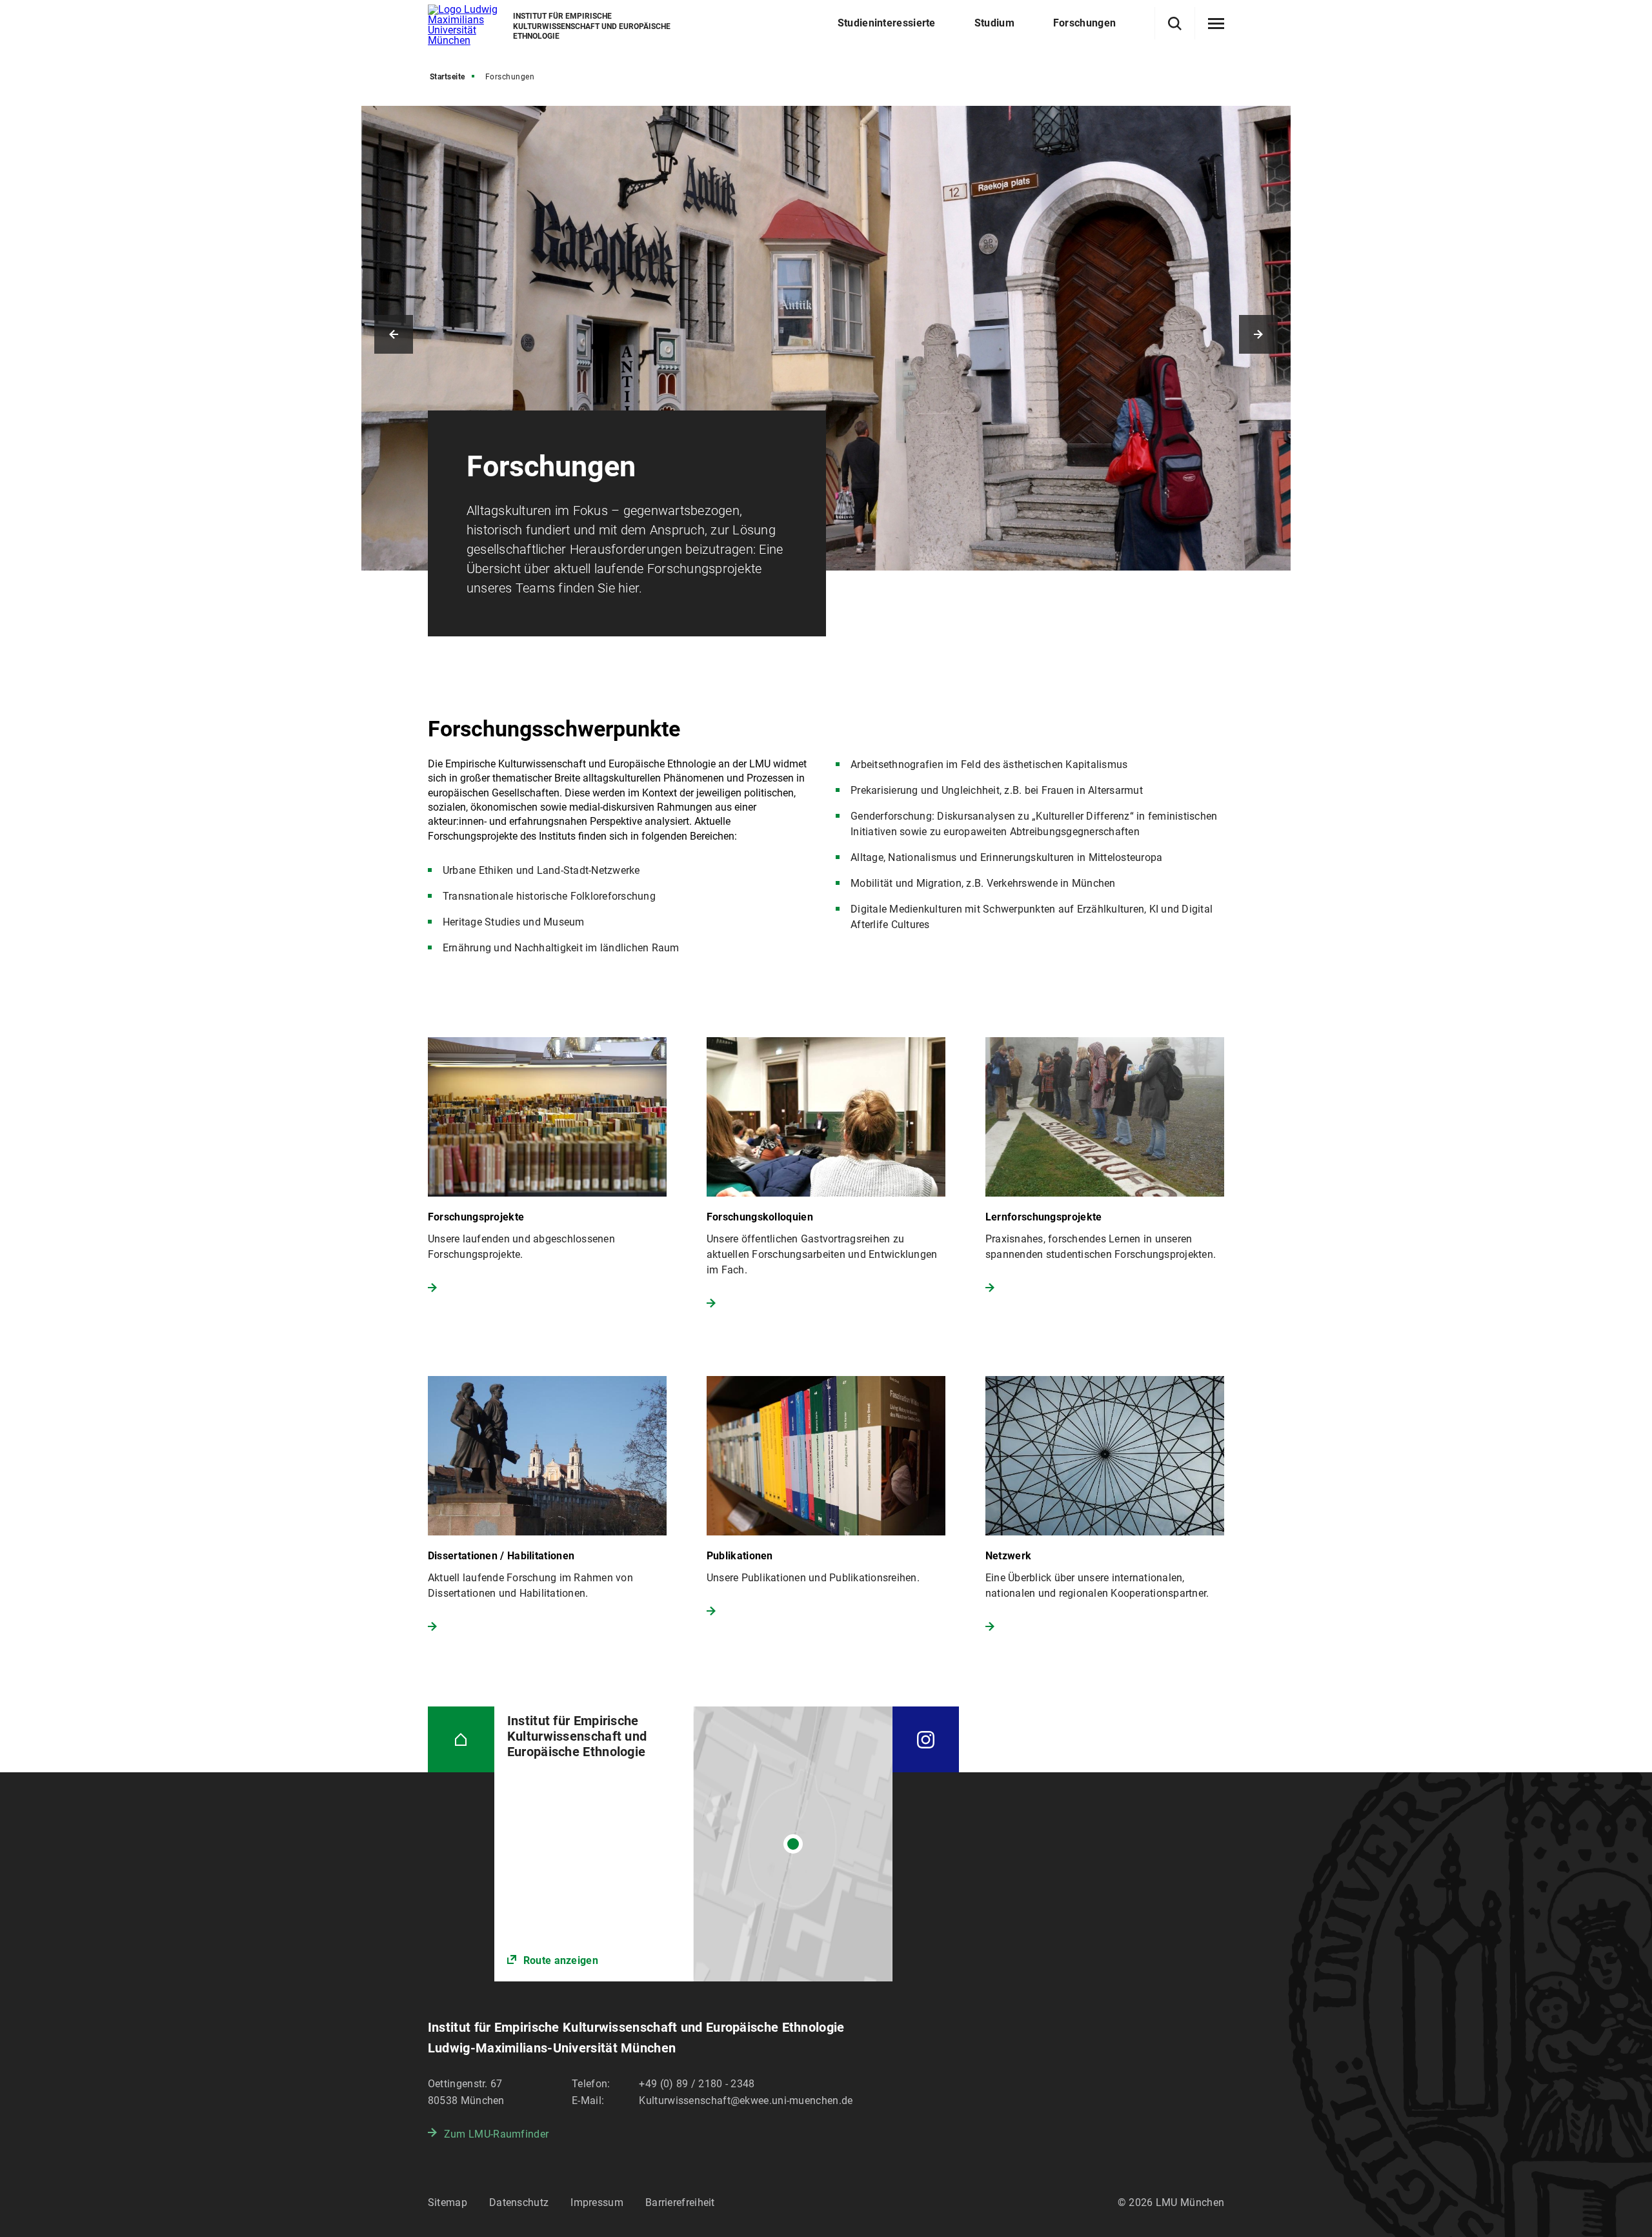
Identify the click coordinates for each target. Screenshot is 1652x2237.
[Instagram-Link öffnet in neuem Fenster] (926, 1740)
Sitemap (448, 2202)
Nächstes (1258, 334)
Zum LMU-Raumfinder (496, 2134)
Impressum (597, 2202)
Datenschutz (519, 2202)
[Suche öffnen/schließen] (1175, 24)
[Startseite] (461, 1740)
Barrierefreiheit (680, 2202)
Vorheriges (394, 334)
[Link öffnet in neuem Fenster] (693, 1844)
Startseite (448, 77)
